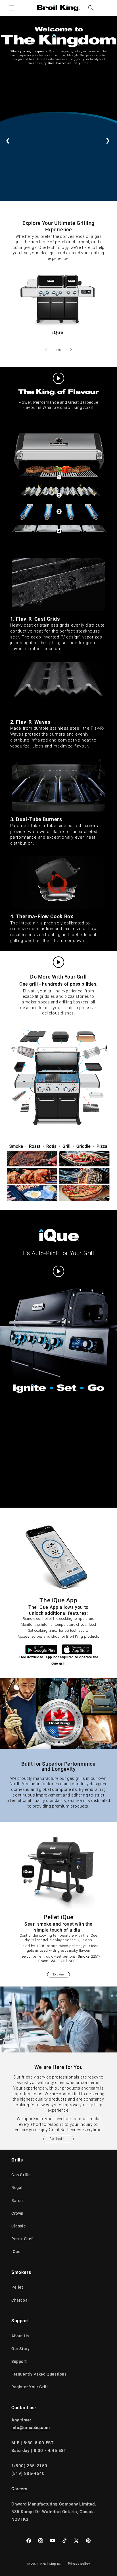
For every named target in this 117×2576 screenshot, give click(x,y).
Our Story (20, 2349)
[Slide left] (46, 350)
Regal (17, 2188)
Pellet (17, 2287)
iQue (58, 332)
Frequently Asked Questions (39, 2374)
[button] (11, 8)
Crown (17, 2213)
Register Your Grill (30, 2387)
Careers (19, 2489)
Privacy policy (79, 2564)
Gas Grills (21, 2175)
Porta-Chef (22, 2239)
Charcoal (20, 2300)
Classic (18, 2226)
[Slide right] (71, 350)
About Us (20, 2336)
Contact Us (58, 2139)
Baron (17, 2201)
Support (19, 2361)
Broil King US (51, 2564)
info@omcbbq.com (31, 2428)
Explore (58, 1974)
